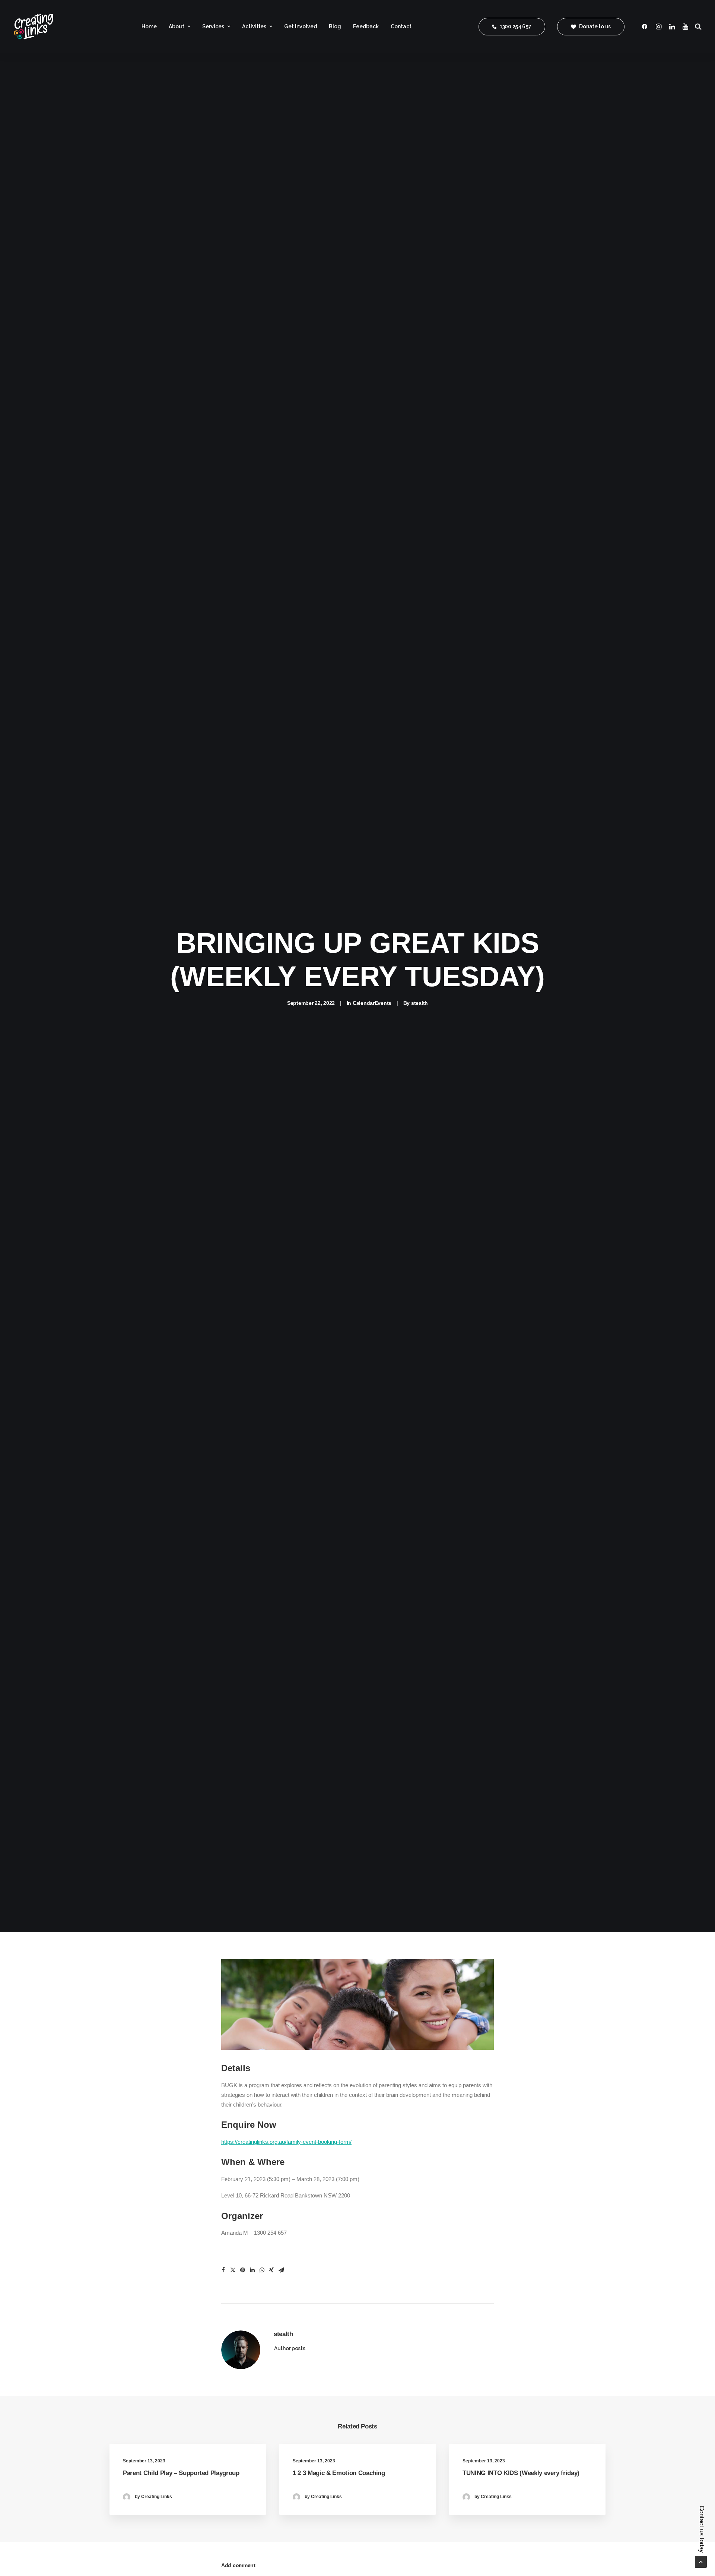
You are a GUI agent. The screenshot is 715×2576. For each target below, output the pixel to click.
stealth (420, 1003)
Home (149, 26)
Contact (401, 26)
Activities (254, 26)
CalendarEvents (372, 1003)
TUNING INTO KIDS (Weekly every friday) (521, 2473)
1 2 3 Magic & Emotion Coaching (339, 2473)
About (177, 26)
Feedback (366, 26)
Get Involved (301, 26)
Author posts (290, 2348)
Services (213, 26)
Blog (335, 26)
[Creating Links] (34, 26)
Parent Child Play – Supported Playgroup (181, 2473)
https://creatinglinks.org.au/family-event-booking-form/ (286, 2142)
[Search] (697, 26)
